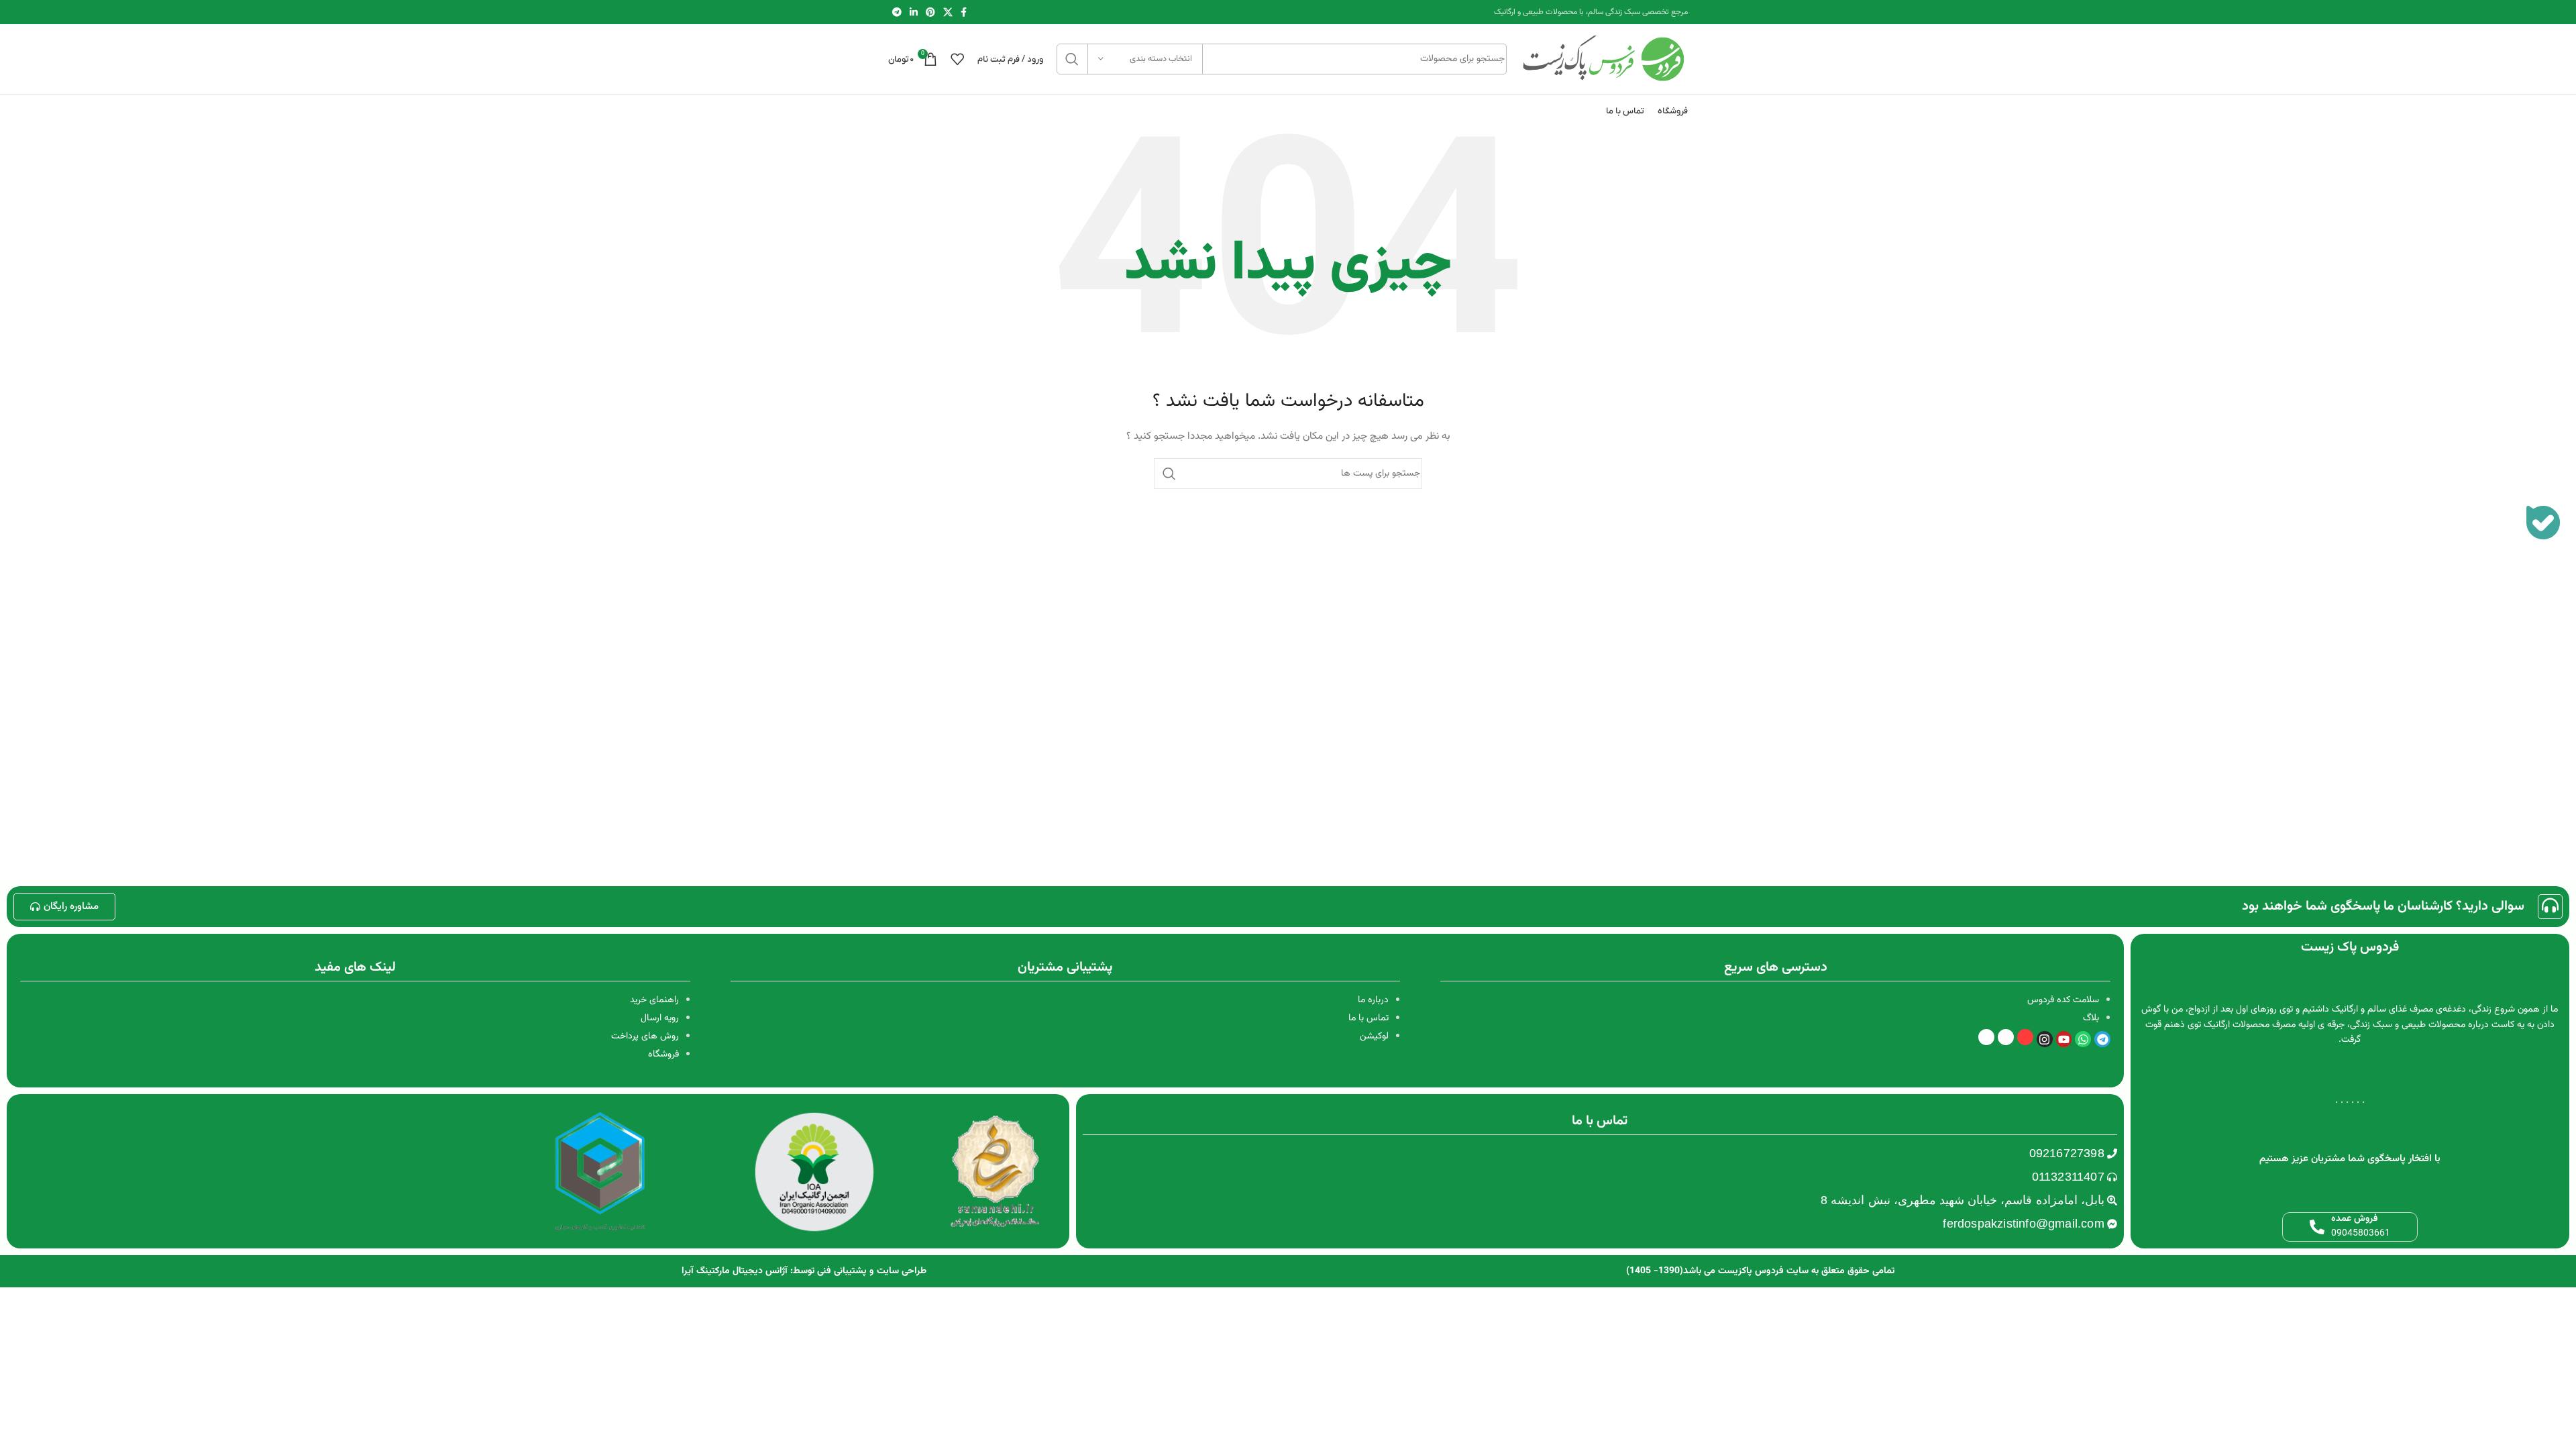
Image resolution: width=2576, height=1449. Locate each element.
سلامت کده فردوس (2063, 1000)
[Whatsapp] (2083, 1039)
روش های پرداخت (645, 1036)
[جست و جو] (1072, 59)
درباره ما (1373, 1000)
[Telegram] (2102, 1039)
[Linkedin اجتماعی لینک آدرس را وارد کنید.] (914, 12)
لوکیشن (1374, 1036)
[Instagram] (2045, 1039)
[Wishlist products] (957, 59)
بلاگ (2091, 1018)
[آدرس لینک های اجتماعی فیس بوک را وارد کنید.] (964, 12)
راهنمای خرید (654, 1000)
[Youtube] (2064, 1039)
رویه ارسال (660, 1018)
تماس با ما (1368, 1018)
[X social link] (948, 12)
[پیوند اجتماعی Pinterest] (930, 12)
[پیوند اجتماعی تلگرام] (897, 12)
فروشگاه (663, 1055)
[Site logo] (1604, 60)
